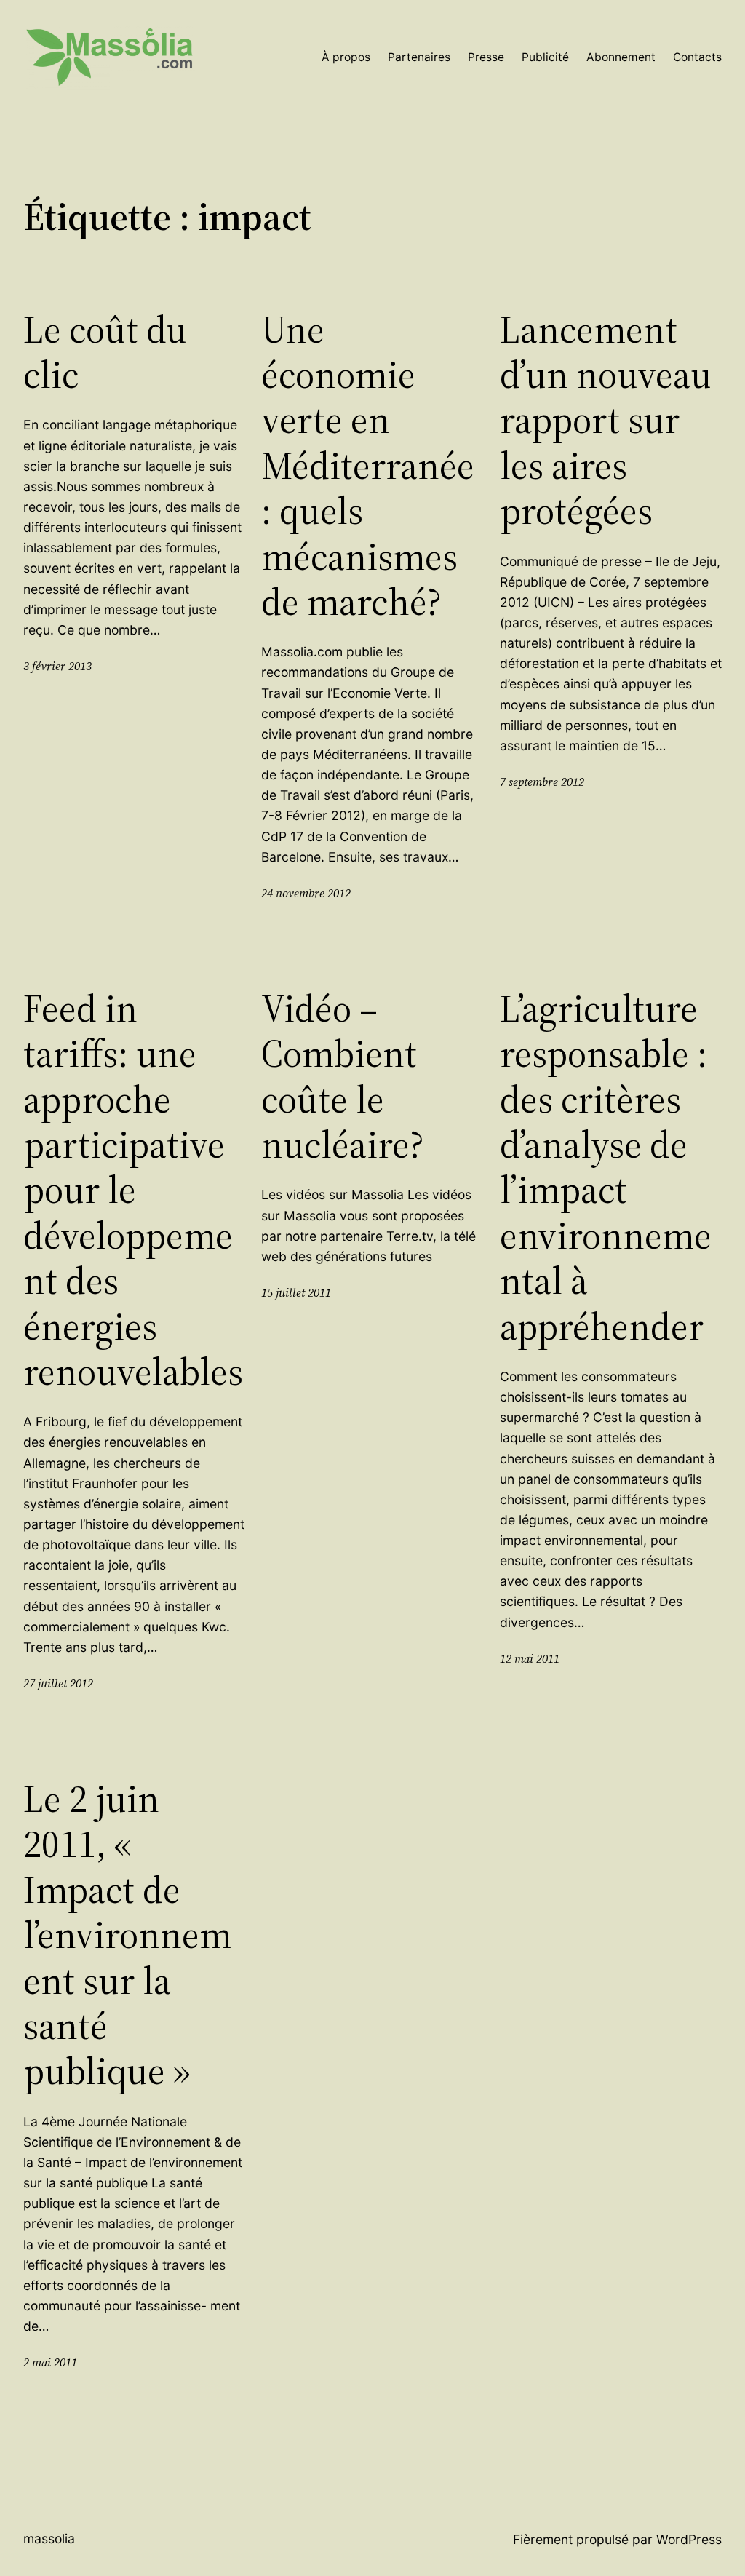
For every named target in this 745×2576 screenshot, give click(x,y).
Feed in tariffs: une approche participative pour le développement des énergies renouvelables (133, 1190)
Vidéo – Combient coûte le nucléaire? (343, 1077)
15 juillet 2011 (296, 1293)
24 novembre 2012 (306, 893)
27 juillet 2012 (58, 1683)
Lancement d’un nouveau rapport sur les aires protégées (606, 421)
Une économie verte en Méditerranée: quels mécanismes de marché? (368, 466)
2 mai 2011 (50, 2362)
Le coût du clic (105, 353)
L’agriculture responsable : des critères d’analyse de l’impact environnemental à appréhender (606, 1168)
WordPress (689, 2539)
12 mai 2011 (530, 1659)
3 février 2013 (57, 666)
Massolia (49, 2539)
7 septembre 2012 (542, 782)
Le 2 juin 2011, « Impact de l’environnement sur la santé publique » (127, 1935)
